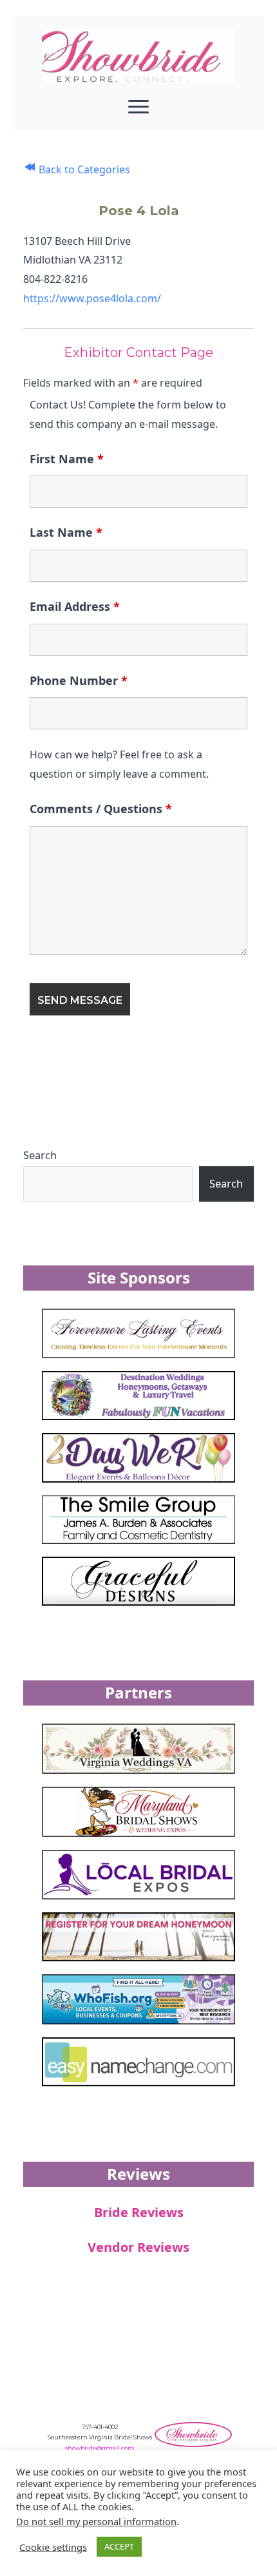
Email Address (75, 606)
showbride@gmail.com (100, 2448)
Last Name (66, 532)
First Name (67, 459)
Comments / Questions (101, 809)
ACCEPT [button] (119, 2546)
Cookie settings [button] (53, 2547)
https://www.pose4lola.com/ (92, 298)
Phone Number (79, 680)
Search (40, 1155)
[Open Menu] (138, 106)
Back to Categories (83, 169)
